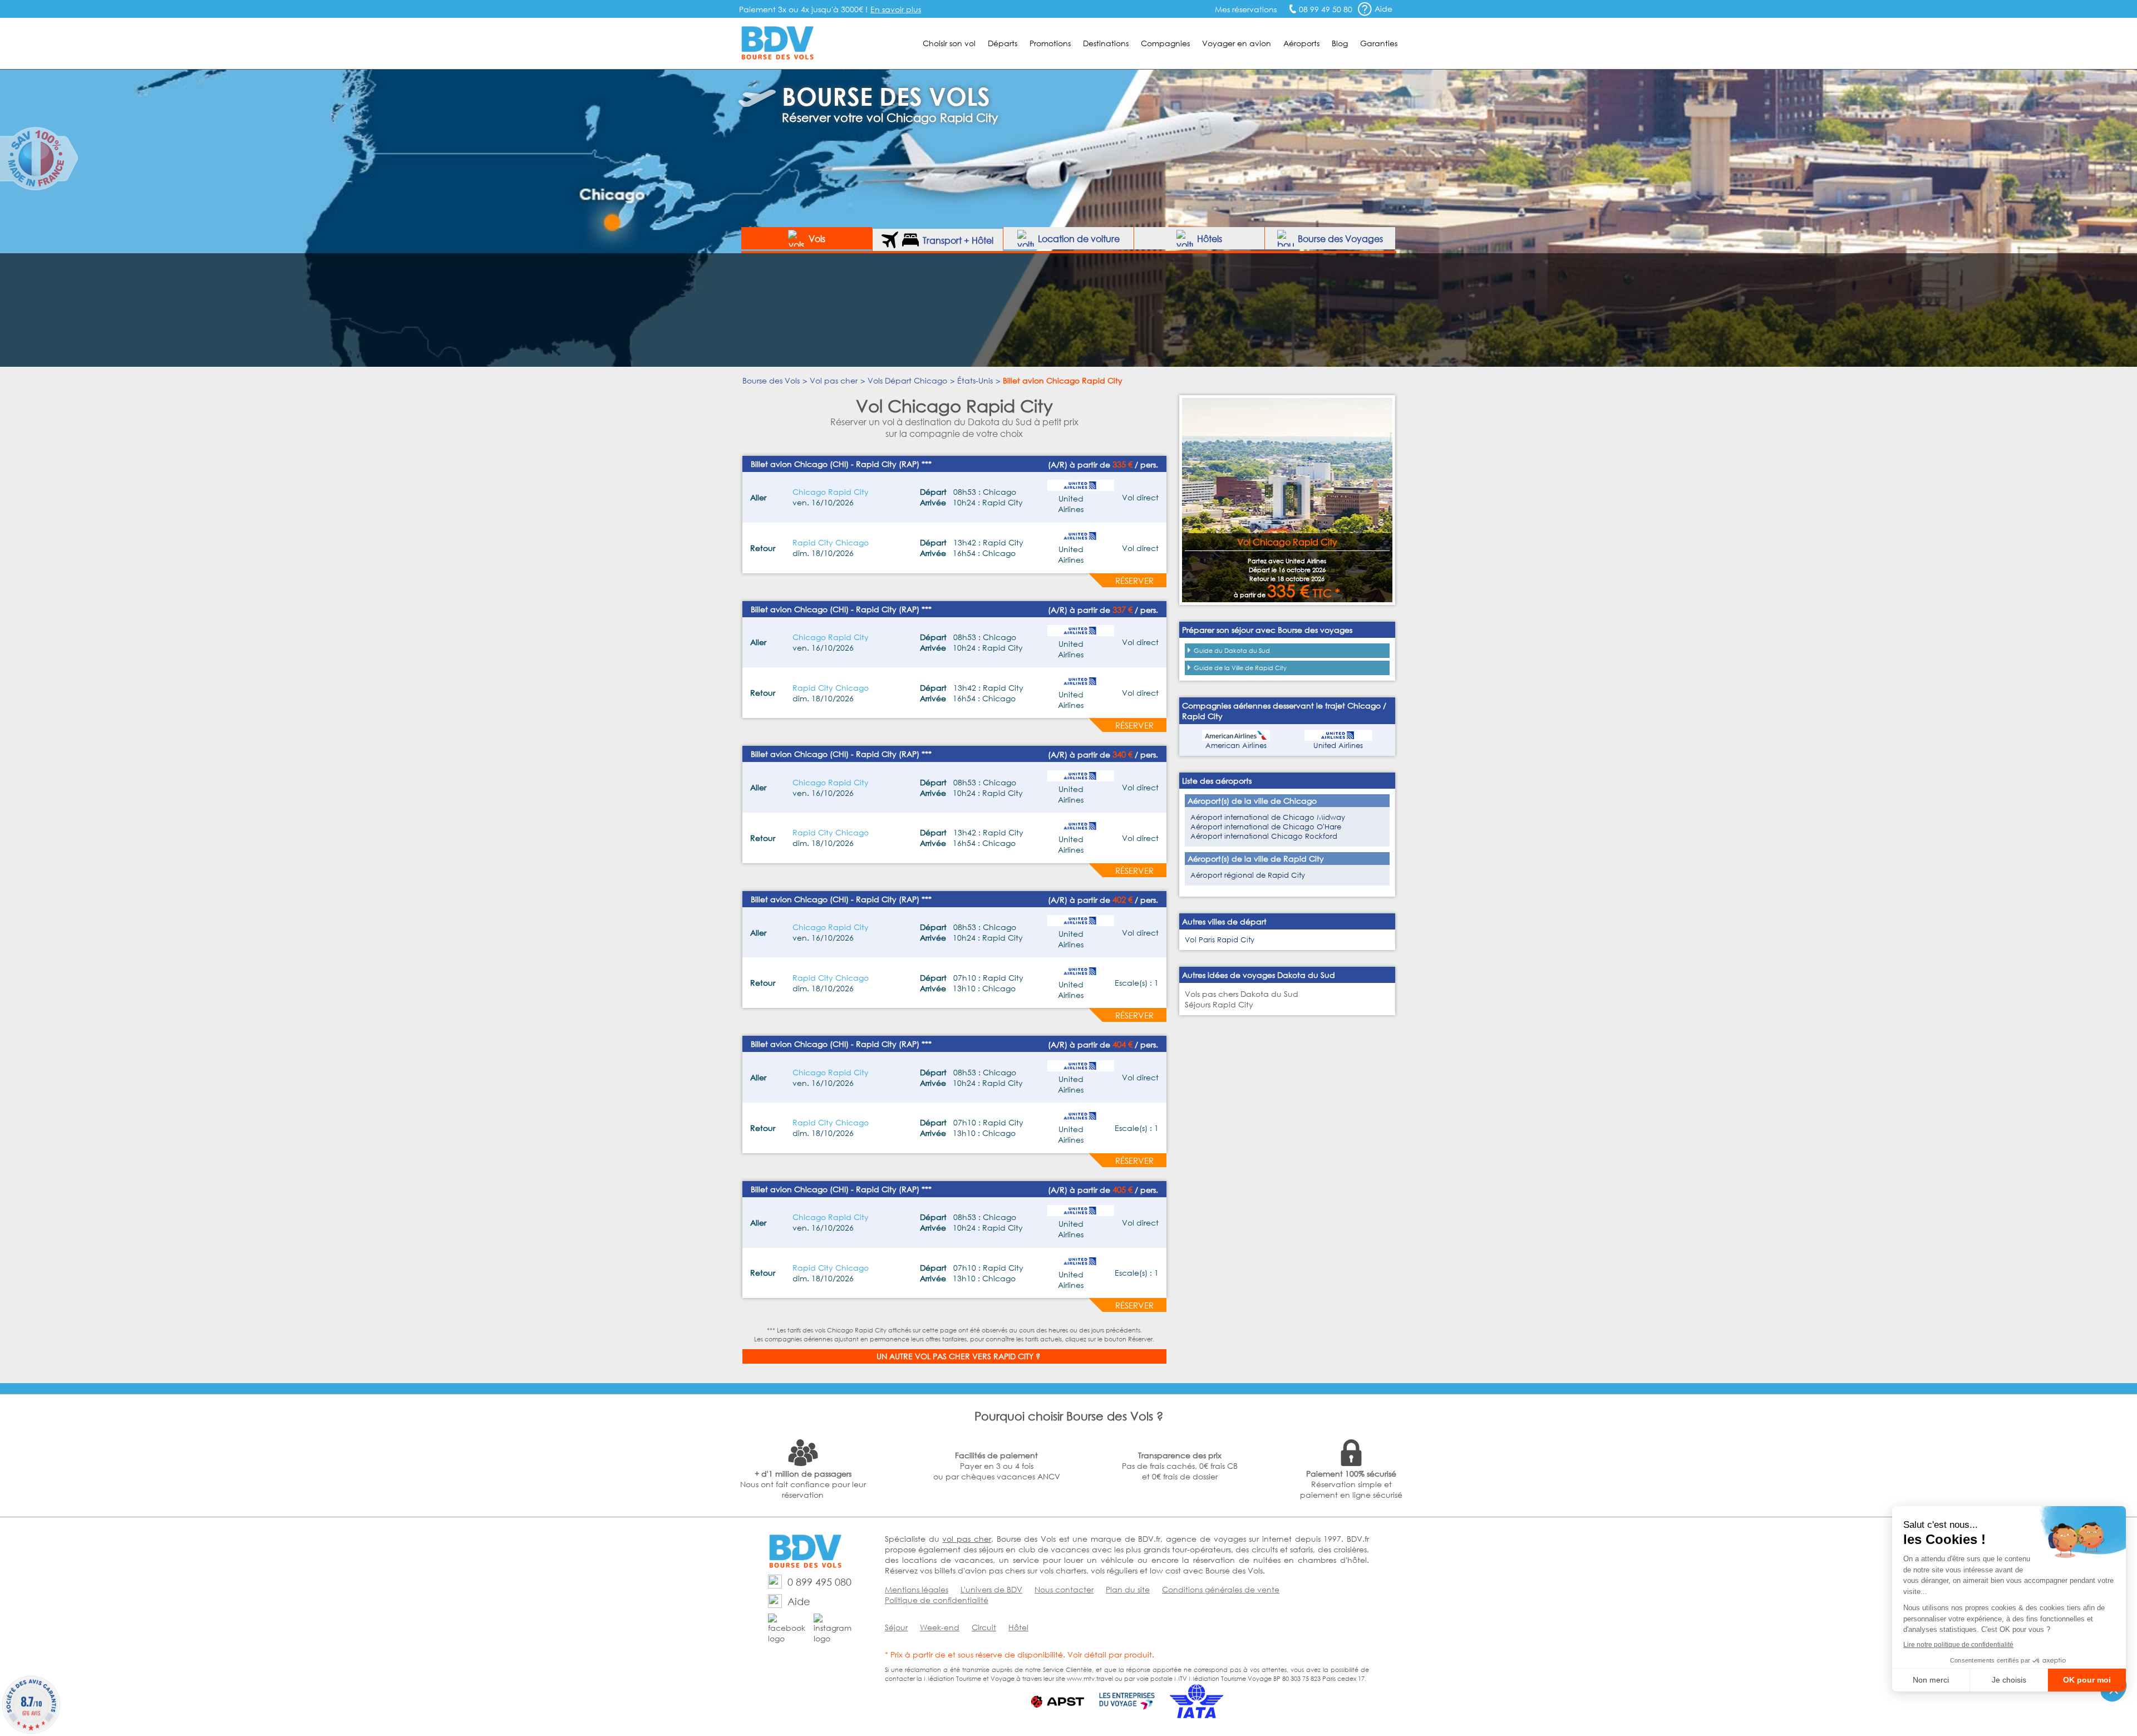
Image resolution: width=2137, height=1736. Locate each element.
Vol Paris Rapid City (1220, 940)
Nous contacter (1064, 1589)
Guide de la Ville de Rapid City (1240, 668)
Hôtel (1018, 1627)
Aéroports (1301, 43)
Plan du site (1128, 1589)
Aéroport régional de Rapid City (1248, 875)
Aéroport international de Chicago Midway (1268, 817)
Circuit (984, 1627)
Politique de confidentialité (937, 1600)
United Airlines (1338, 746)
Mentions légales (917, 1589)
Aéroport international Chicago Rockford (1264, 836)
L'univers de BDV (991, 1589)
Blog (1340, 43)
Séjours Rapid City (1219, 1004)
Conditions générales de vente (1221, 1589)
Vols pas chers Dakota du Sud (1242, 994)
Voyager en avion (1237, 43)
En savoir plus (896, 9)
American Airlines (1236, 746)
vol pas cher (966, 1539)
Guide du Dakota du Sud (1232, 651)
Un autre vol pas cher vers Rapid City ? (958, 1356)
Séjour (896, 1627)
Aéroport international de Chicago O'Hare (1266, 827)
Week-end (940, 1627)
